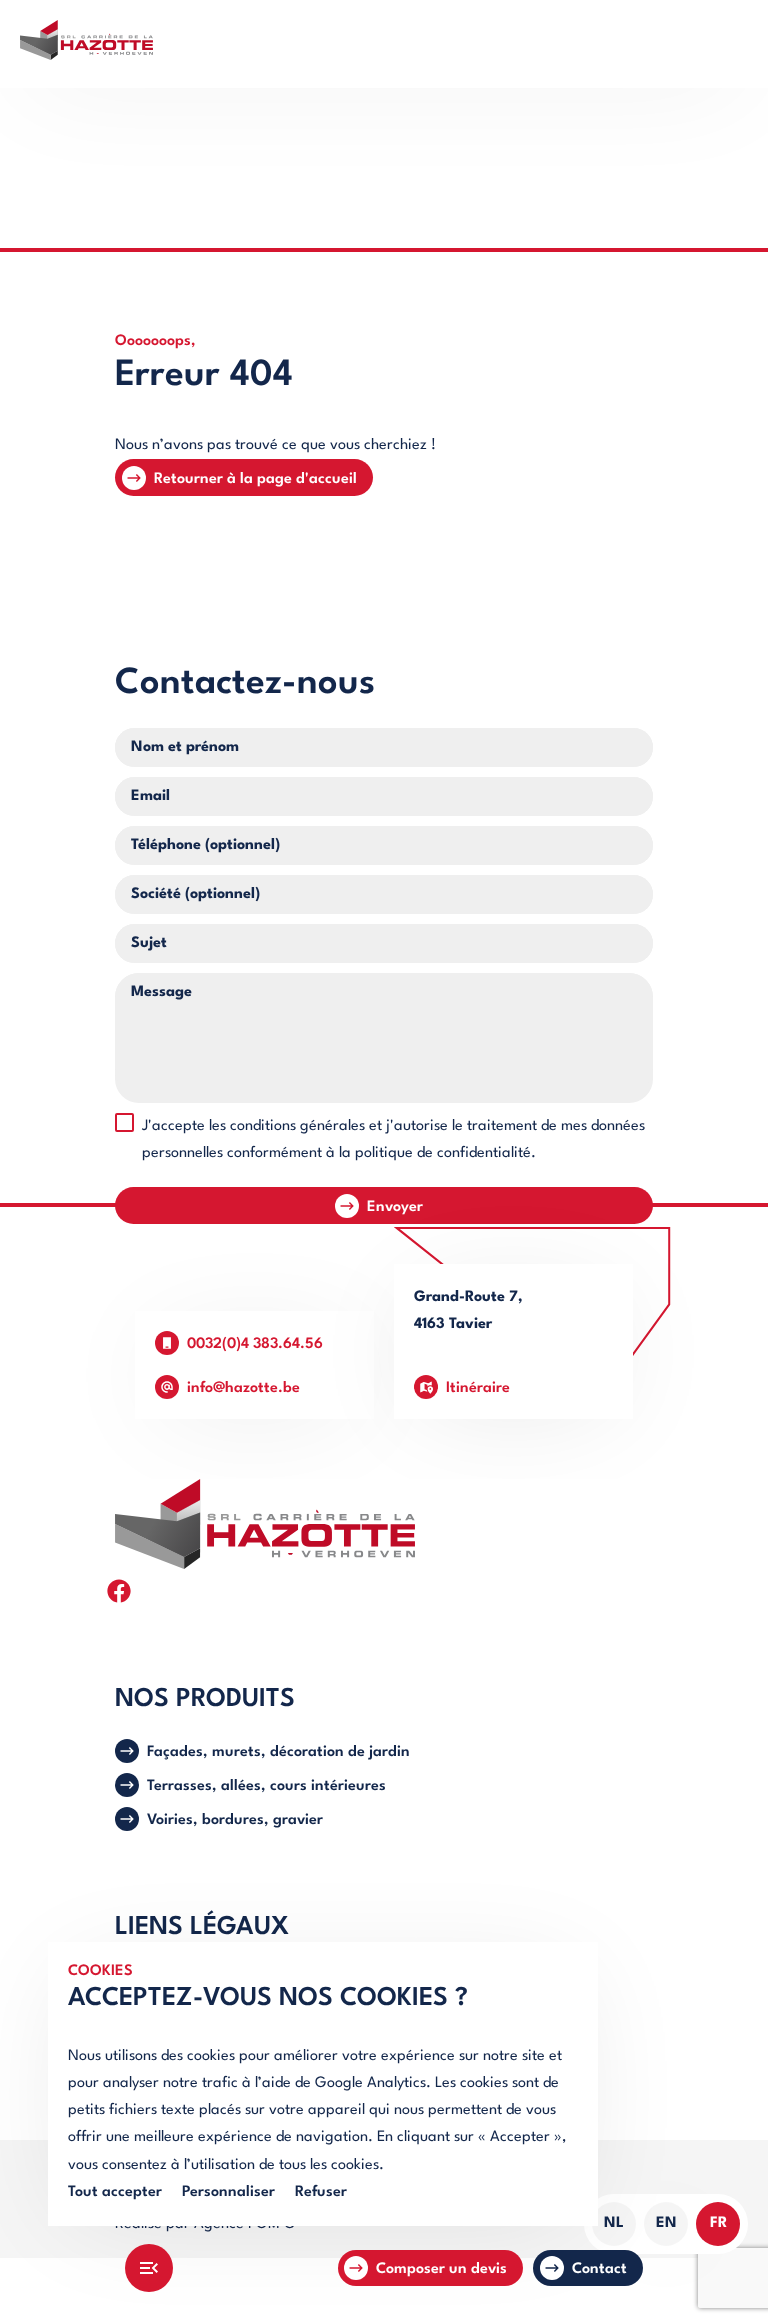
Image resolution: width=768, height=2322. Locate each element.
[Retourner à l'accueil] (384, 44)
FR (718, 2223)
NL (614, 2223)
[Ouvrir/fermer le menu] (149, 2268)
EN (666, 2223)
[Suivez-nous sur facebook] (119, 1591)
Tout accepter (115, 2192)
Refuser (321, 2192)
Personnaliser (228, 2192)
